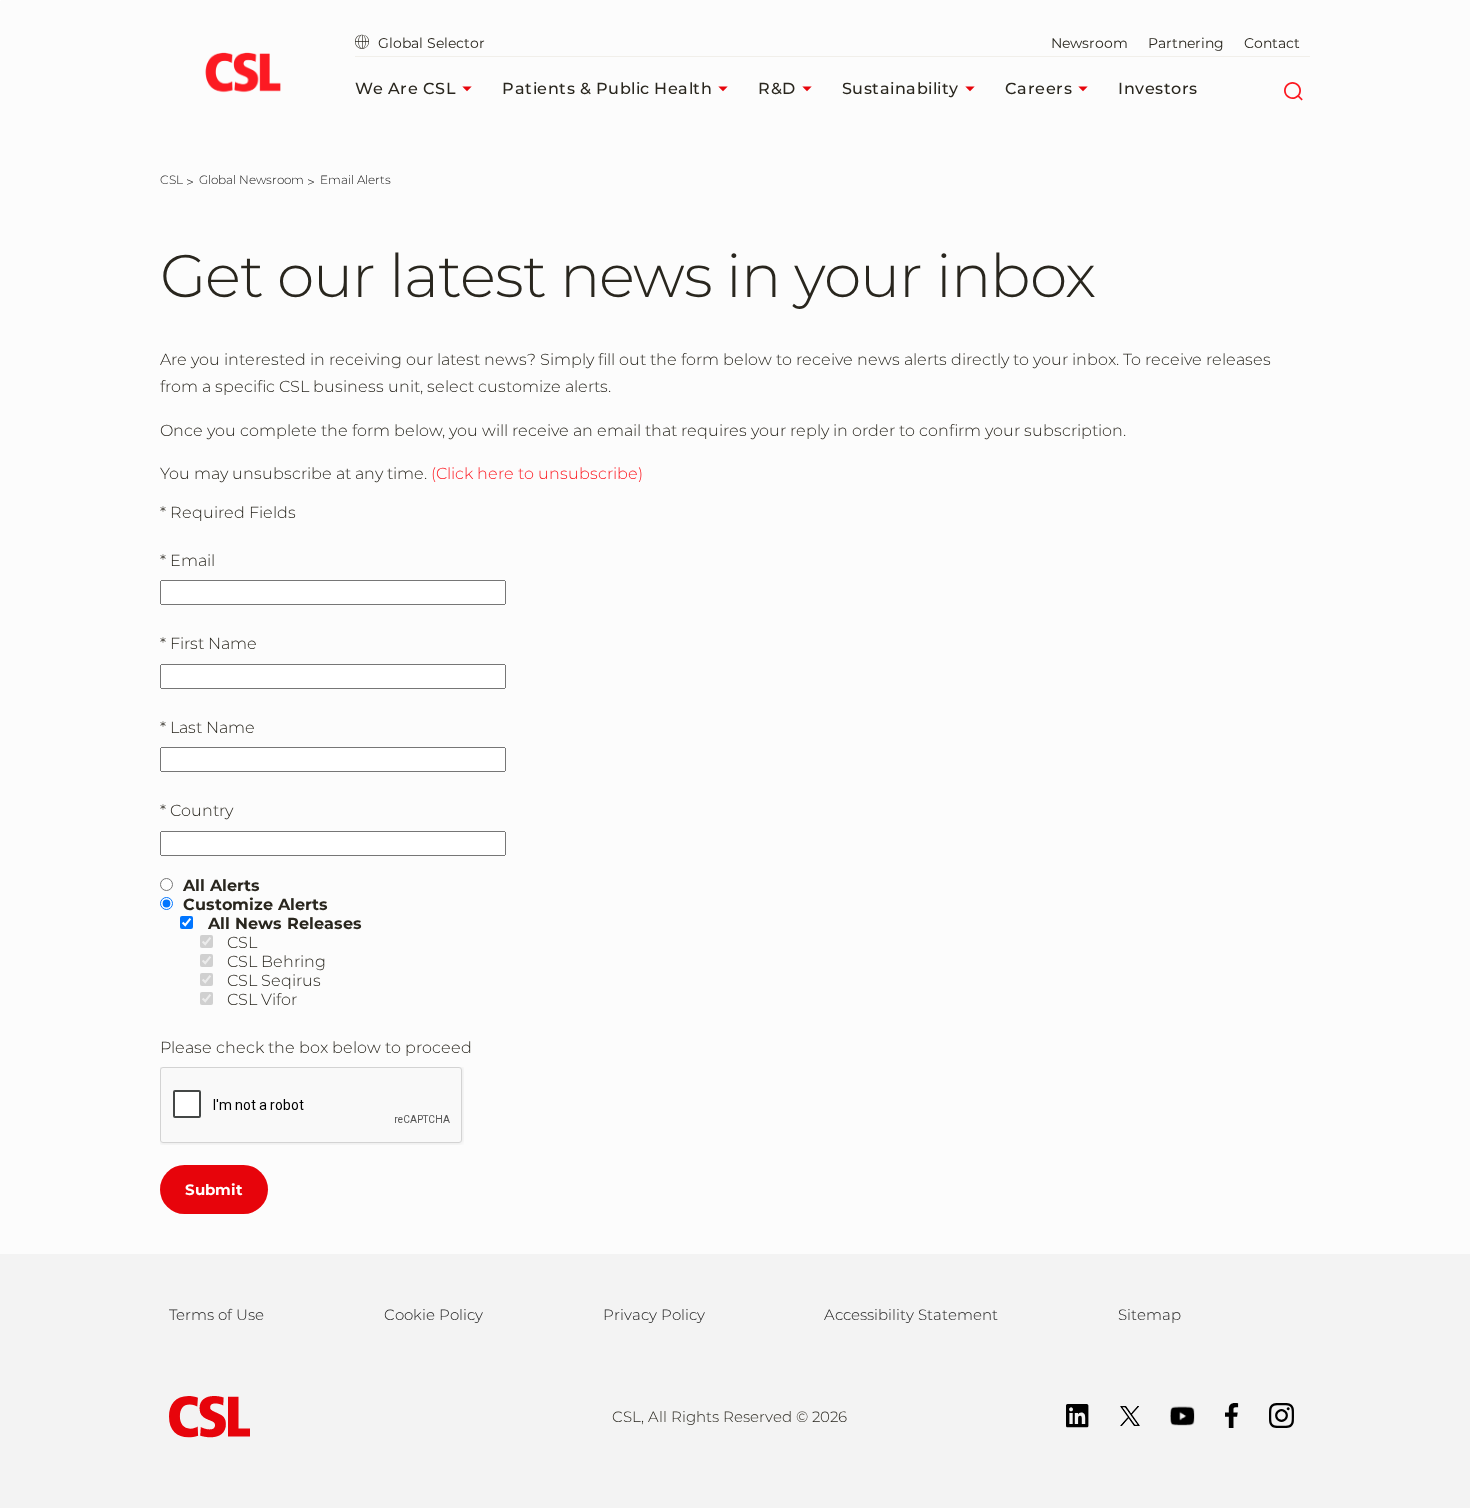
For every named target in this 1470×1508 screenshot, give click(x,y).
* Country (196, 810)
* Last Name (207, 727)
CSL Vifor (262, 999)
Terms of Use (216, 1314)
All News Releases (285, 923)
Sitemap (1149, 1314)
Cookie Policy (433, 1314)
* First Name (208, 643)
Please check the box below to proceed (316, 1047)
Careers (1039, 88)
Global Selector (429, 43)
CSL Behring (276, 961)
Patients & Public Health (607, 88)
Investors (1158, 88)
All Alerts (221, 885)
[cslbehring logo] (242, 75)
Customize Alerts (255, 904)
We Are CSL (405, 88)
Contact (1272, 43)
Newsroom (1089, 43)
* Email (187, 560)
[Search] (1292, 89)
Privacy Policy (654, 1314)
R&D (777, 88)
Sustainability (900, 88)
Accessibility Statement (911, 1314)
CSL (242, 942)
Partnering (1186, 43)
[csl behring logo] (205, 1415)
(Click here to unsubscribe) (537, 473)
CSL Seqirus (274, 980)
